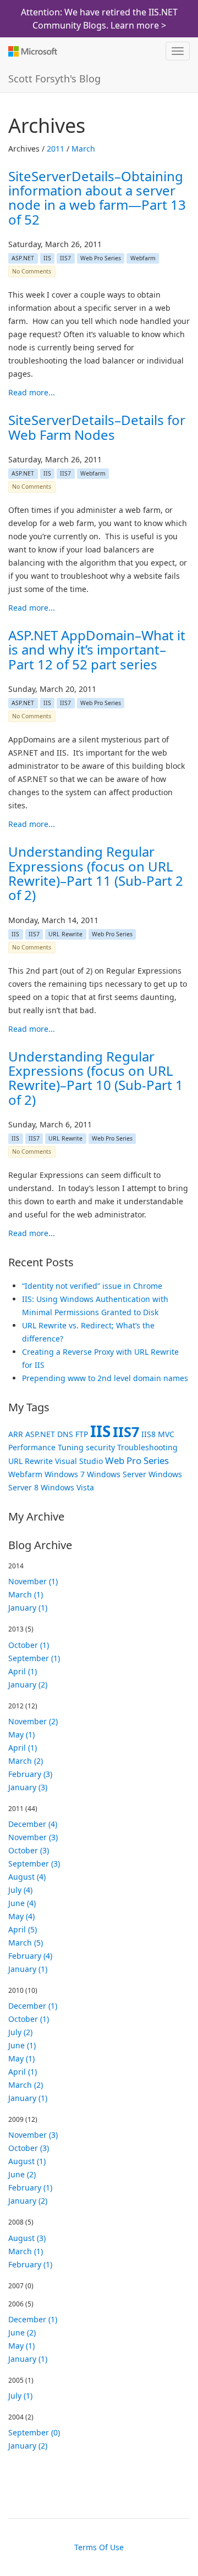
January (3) (28, 1787)
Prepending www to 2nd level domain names (105, 1378)
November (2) (33, 1721)
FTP (82, 1434)
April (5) (23, 1929)
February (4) (30, 1956)
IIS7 (65, 258)
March (83, 149)
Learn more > (138, 25)
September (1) (34, 1658)
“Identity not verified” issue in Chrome (92, 1286)
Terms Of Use (99, 2547)
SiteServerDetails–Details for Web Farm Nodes (97, 427)
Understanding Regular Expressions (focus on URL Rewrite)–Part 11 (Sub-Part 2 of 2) (96, 873)
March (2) (26, 1761)
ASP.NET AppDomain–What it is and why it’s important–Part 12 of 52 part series (97, 650)
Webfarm (143, 258)
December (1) (33, 2006)
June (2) (22, 2174)
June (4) (22, 1903)
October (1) (29, 1645)
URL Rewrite (65, 934)
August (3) (27, 2238)
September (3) (34, 1863)
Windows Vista (67, 1487)
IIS (47, 258)
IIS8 (148, 1434)
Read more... (32, 392)
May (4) (21, 1916)
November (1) (33, 1581)
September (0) (34, 2432)
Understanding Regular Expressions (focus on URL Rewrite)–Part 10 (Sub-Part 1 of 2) (96, 1078)
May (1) (21, 1734)
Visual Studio (79, 1461)
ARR (16, 1434)
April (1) (23, 1671)
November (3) (33, 1837)
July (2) (20, 2032)
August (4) (27, 1877)
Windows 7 (65, 1474)
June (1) (22, 2045)
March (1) (26, 1594)
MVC (166, 1434)
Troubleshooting (147, 1447)
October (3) (29, 1850)
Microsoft (32, 51)
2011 (56, 149)
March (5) (26, 1943)
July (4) (20, 1890)
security (100, 1447)
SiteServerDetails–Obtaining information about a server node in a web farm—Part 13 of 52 (97, 198)
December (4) (33, 1824)
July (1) (20, 2396)
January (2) (28, 1684)
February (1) (30, 2187)
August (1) (27, 2161)
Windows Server (117, 1474)
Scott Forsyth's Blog (54, 79)
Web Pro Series (101, 258)
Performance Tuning (46, 1447)
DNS (65, 1434)
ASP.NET (23, 258)
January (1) (28, 1608)
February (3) (30, 1774)
